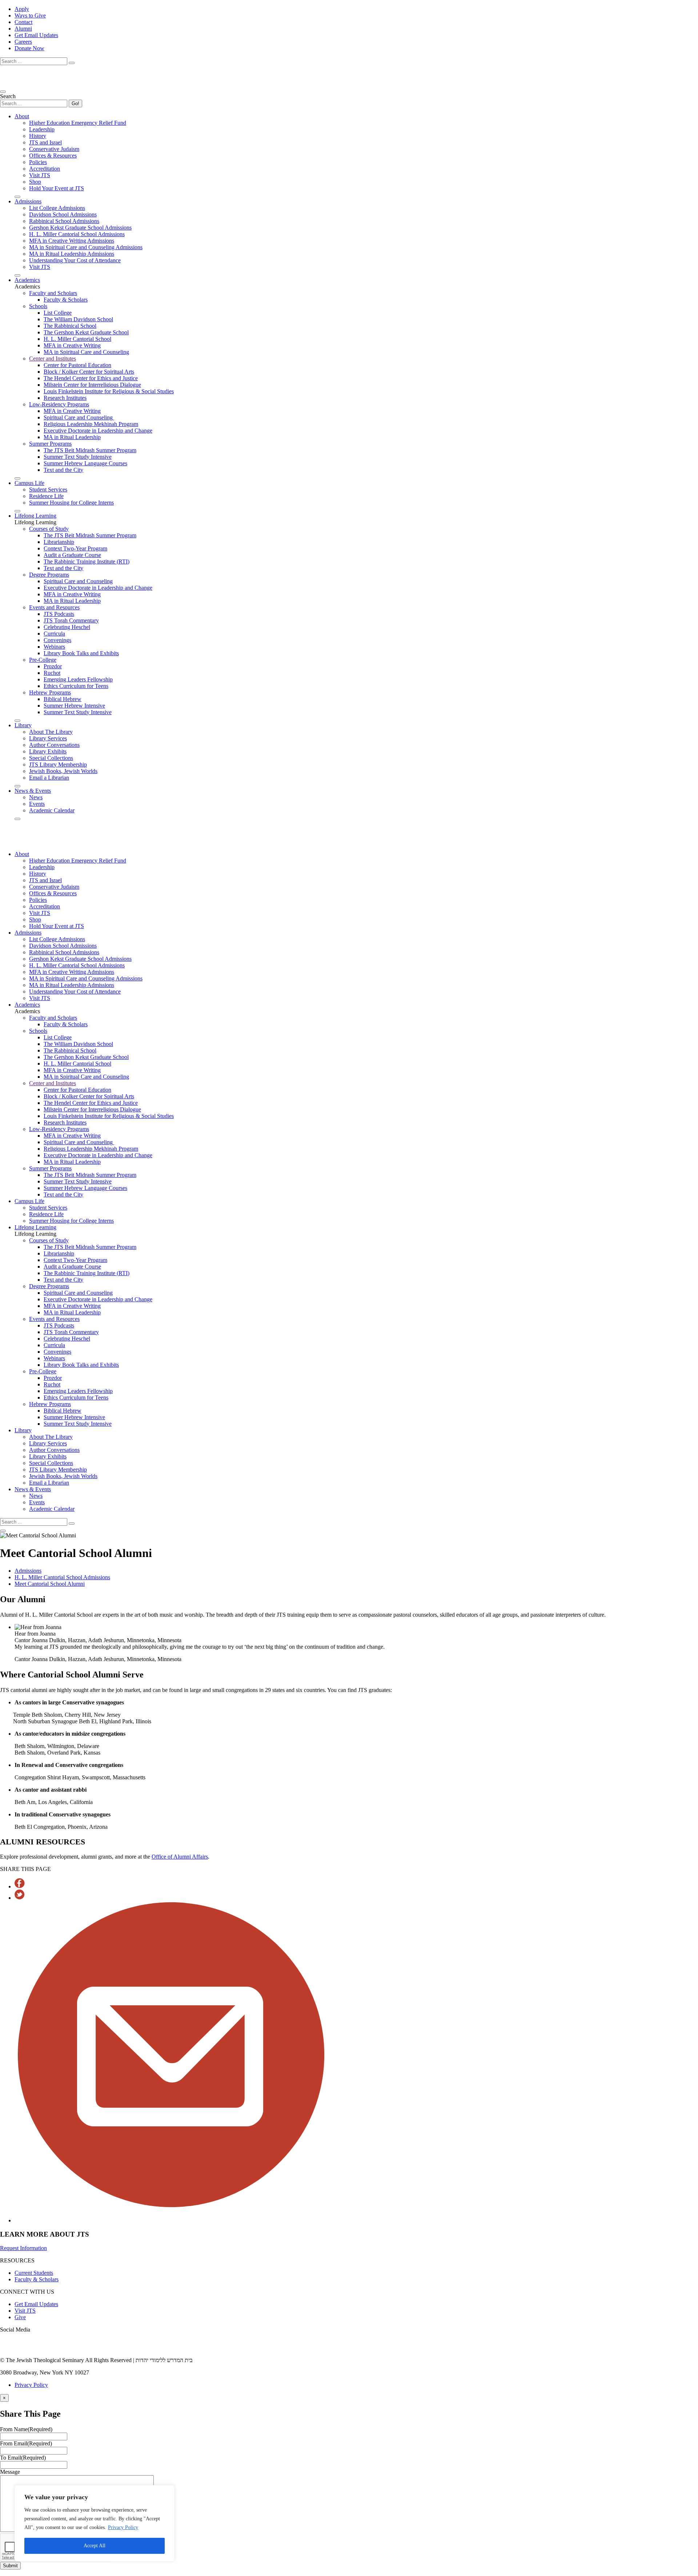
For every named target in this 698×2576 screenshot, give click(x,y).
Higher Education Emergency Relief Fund (78, 123)
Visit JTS (40, 175)
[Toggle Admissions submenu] (17, 275)
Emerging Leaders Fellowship (78, 679)
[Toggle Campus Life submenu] (17, 511)
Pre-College (43, 660)
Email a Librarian (49, 778)
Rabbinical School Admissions (64, 221)
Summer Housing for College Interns (71, 503)
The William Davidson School (78, 319)
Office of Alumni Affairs (180, 1857)
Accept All (95, 2546)
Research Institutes (65, 398)
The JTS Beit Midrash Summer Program (90, 450)
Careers (23, 42)
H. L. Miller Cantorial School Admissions (77, 234)
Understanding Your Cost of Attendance (75, 260)
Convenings (57, 640)
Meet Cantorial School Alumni (50, 1584)
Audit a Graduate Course (72, 555)
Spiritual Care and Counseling (79, 417)
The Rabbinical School (70, 326)
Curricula (54, 634)
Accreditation (45, 169)
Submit (10, 2566)
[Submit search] (72, 63)
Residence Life (46, 496)
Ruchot (52, 673)
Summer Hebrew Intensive (74, 706)
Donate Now (29, 48)
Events (37, 804)
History (38, 136)
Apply (22, 9)
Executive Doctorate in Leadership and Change (98, 431)
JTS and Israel (45, 142)
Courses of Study (49, 529)
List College (58, 313)
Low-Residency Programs (59, 404)
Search (8, 96)
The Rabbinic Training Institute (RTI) (87, 562)
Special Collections (51, 758)
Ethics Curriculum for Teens (76, 686)
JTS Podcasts (59, 614)
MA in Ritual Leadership (72, 437)
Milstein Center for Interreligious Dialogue (92, 385)
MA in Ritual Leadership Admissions (72, 254)
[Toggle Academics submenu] (17, 478)
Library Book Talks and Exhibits (81, 653)
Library (23, 725)
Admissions (28, 201)
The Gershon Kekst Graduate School (86, 332)
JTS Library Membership (58, 765)
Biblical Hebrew (63, 699)
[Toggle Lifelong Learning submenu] (17, 721)
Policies (38, 162)
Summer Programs (50, 444)
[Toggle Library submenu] (17, 786)
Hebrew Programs (50, 692)
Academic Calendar (52, 810)
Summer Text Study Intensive (78, 457)
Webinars (54, 647)
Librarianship (59, 542)
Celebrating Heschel (67, 627)
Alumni (23, 29)
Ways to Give (30, 15)
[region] (95, 2523)
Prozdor (53, 666)
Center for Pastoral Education (77, 365)
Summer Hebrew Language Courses (85, 463)
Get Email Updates (36, 35)
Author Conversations (54, 745)
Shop (35, 182)
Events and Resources (54, 607)
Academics (27, 280)
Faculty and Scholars (53, 293)
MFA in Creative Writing (72, 345)
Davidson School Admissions (63, 214)
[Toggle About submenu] (17, 197)
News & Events (33, 791)
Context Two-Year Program (75, 548)
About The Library (51, 732)
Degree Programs (49, 575)
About (22, 116)
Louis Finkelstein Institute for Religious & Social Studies (109, 391)
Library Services (48, 738)
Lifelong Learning (35, 516)
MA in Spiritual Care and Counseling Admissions (86, 247)
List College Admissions (57, 208)
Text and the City (63, 470)
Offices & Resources (53, 156)
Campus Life (29, 483)
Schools (38, 306)
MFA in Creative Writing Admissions (72, 241)
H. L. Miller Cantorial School (77, 339)
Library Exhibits (48, 751)
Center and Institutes (53, 359)
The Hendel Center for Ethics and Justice (91, 378)
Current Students (34, 2273)
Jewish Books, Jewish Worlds (63, 771)
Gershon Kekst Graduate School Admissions (80, 228)
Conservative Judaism (54, 149)
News (36, 797)
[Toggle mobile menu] (3, 92)
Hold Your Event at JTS (57, 188)
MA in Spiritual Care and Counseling (86, 352)
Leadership (42, 129)
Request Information (23, 2248)
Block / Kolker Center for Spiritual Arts (89, 372)
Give (20, 2317)
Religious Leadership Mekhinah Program (91, 424)
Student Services (48, 489)
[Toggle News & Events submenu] (17, 819)
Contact (23, 22)
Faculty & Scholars (66, 300)
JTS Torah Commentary (71, 620)
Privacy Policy (123, 2527)
